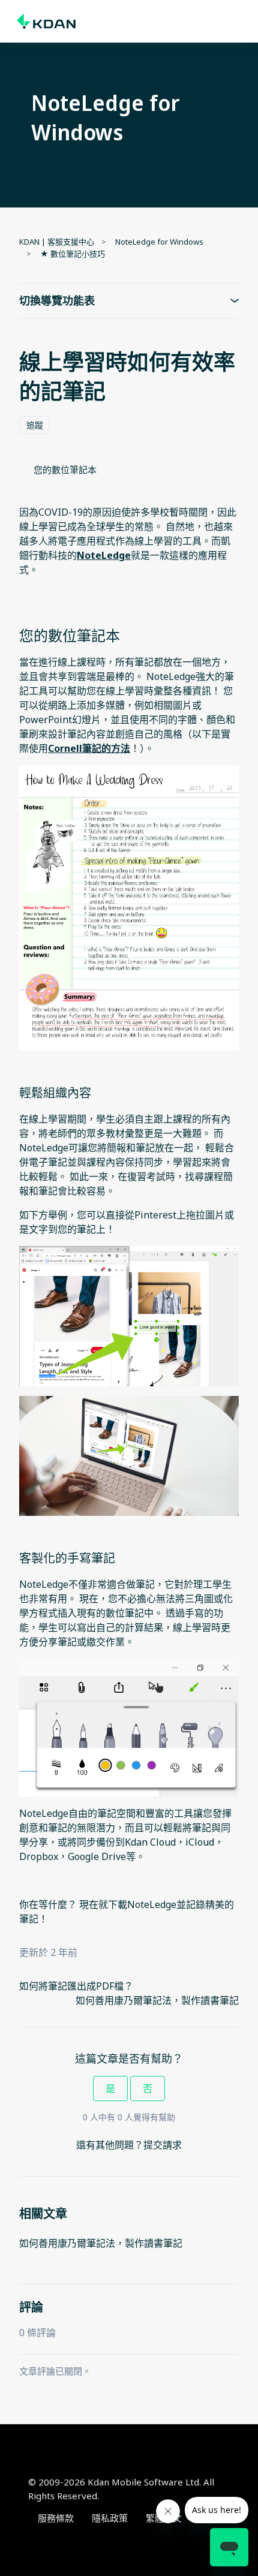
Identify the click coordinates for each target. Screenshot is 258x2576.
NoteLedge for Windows (159, 242)
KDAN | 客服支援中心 (57, 242)
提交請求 (163, 2145)
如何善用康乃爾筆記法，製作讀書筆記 (157, 2000)
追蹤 (35, 425)
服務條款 (56, 2518)
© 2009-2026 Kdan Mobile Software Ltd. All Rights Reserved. (121, 2489)
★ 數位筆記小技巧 (73, 254)
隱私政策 (110, 2518)
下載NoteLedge (142, 1904)
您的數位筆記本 (65, 470)
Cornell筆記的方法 (89, 748)
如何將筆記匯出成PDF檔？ (76, 1986)
